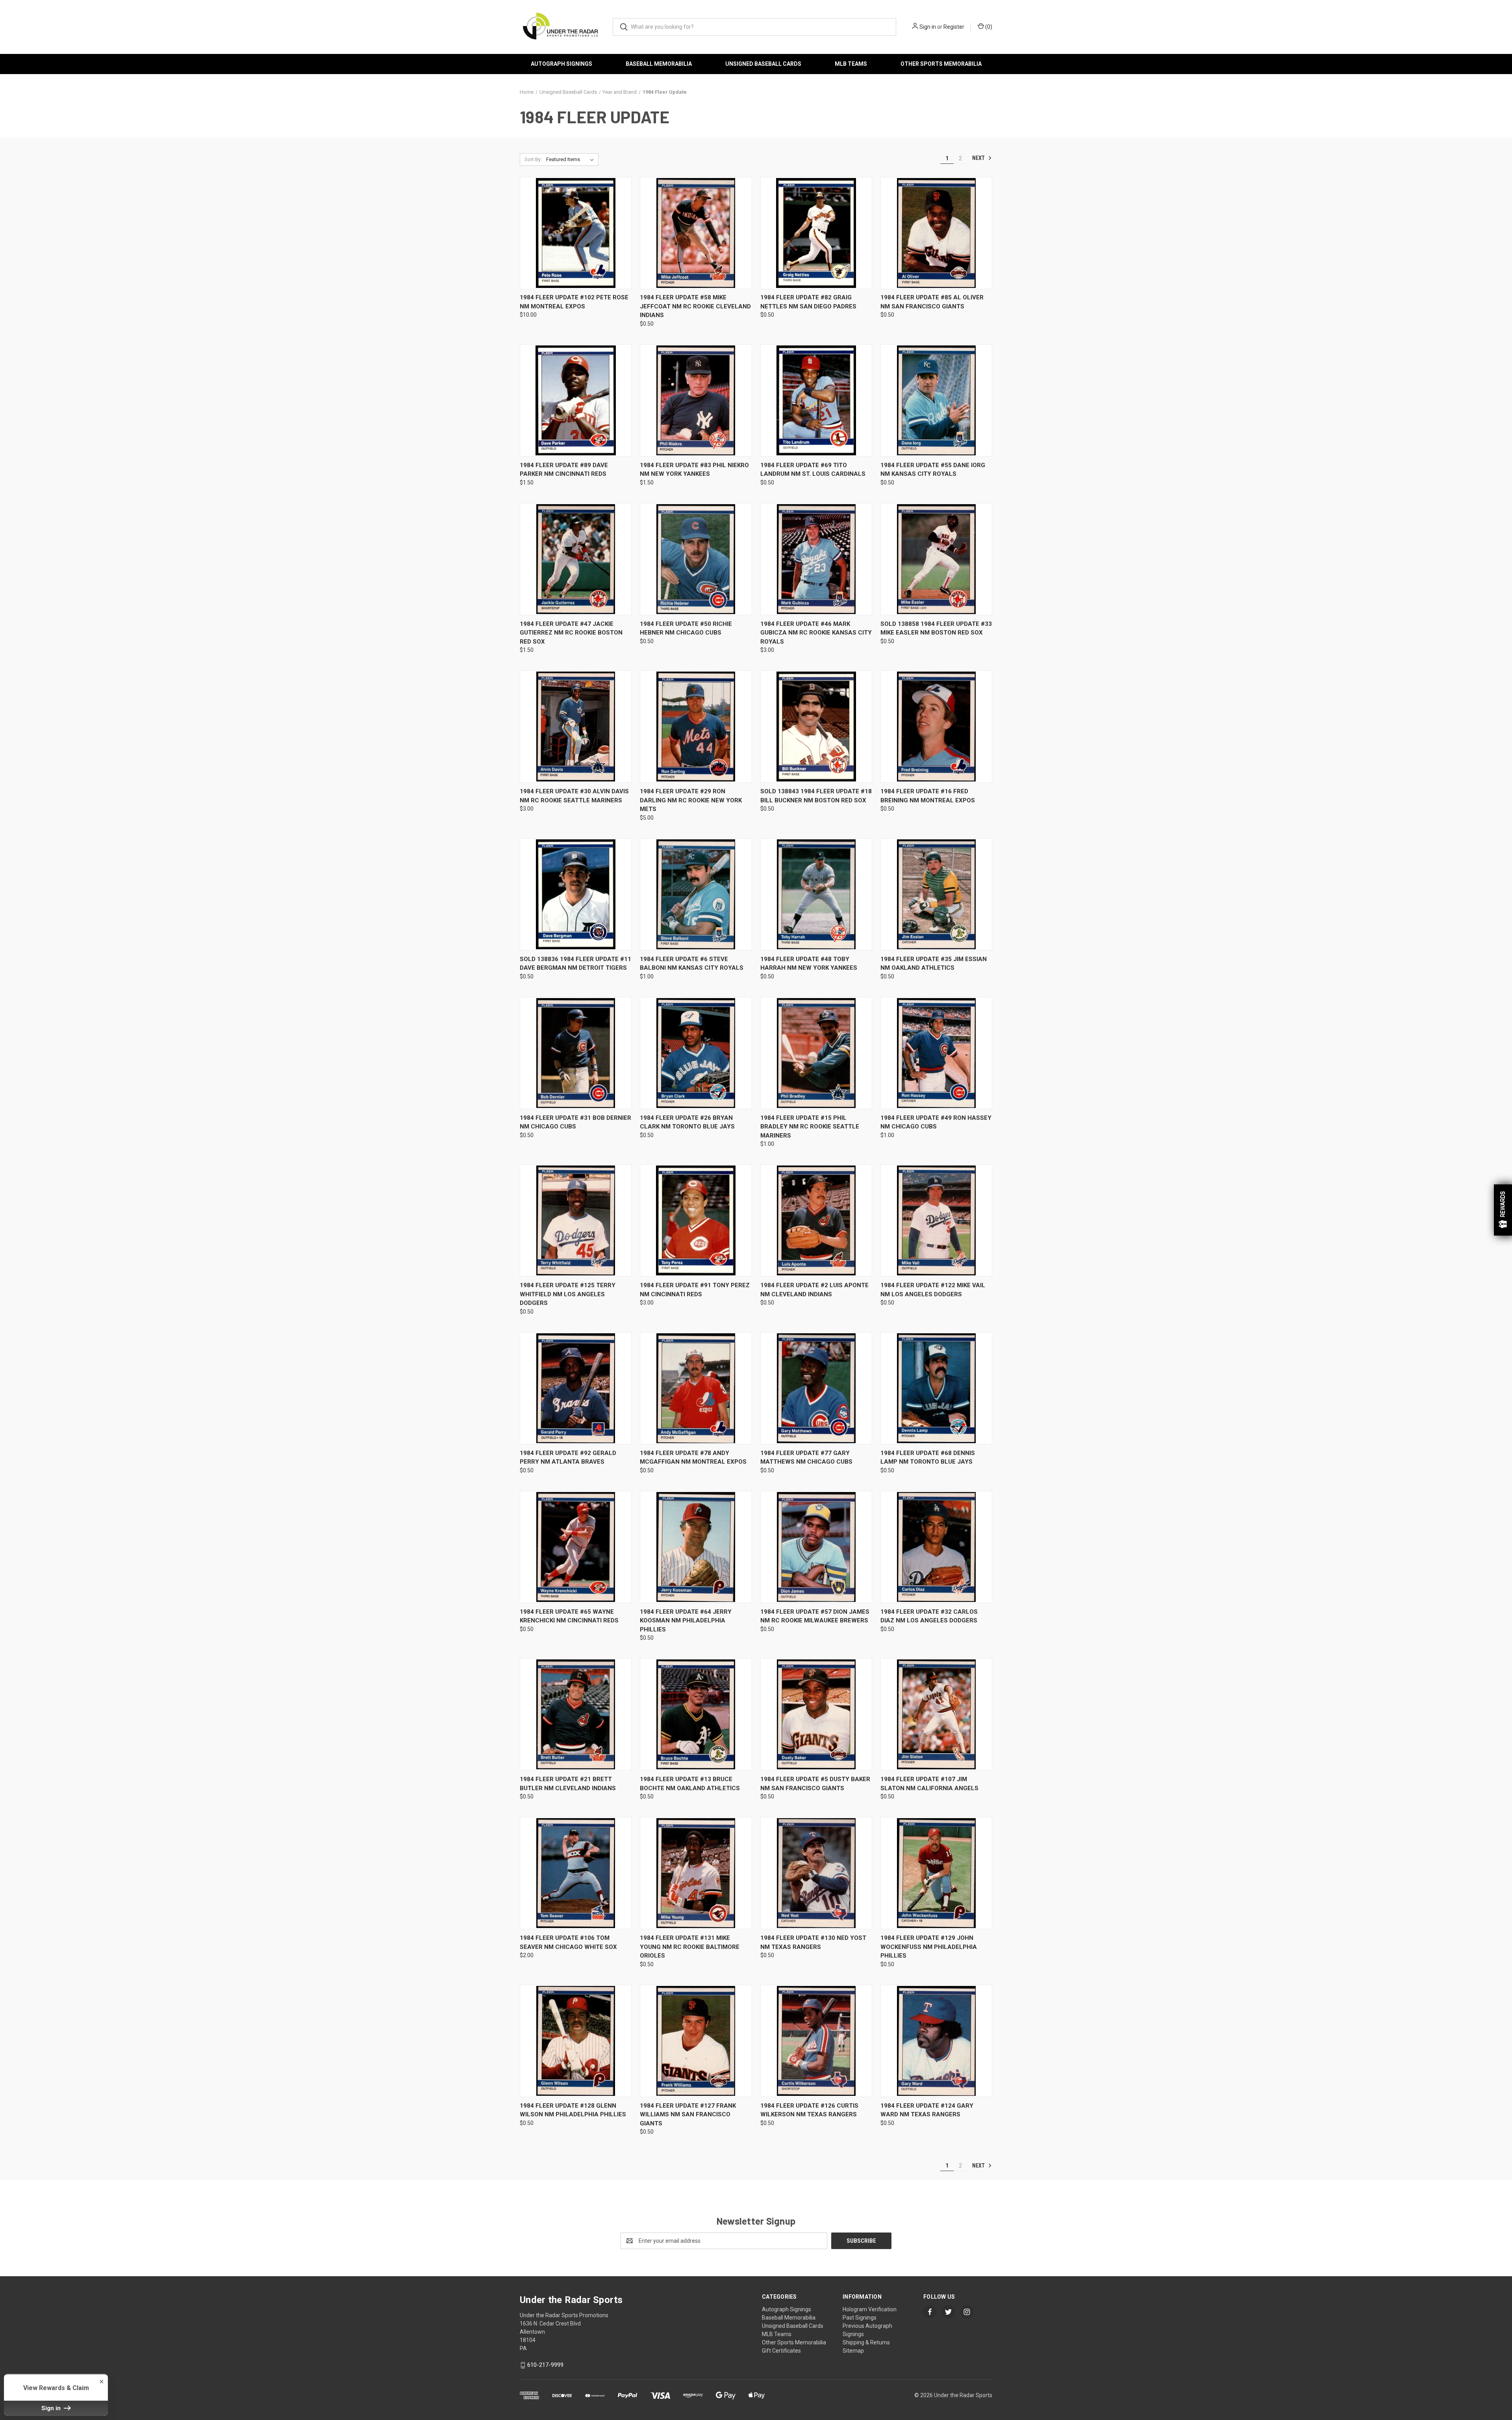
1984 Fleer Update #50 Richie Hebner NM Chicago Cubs (686, 628)
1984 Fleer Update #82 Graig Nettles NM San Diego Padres (808, 302)
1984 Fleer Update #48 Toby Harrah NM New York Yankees (809, 964)
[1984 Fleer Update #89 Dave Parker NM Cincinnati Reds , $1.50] (576, 400)
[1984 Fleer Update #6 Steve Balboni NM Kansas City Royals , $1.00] (696, 894)
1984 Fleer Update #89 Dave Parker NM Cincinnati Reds (564, 470)
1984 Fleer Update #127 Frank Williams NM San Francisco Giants (688, 2115)
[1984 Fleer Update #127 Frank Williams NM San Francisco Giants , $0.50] (696, 2041)
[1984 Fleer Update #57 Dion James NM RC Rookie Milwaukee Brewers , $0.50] (816, 1547)
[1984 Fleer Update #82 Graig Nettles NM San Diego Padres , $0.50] (816, 233)
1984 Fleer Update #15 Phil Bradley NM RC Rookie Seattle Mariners (810, 1127)
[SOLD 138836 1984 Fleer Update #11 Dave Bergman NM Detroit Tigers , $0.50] (576, 894)
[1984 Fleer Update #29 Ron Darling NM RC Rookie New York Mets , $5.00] (696, 727)
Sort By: (533, 159)
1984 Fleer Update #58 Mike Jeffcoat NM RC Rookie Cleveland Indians (695, 306)
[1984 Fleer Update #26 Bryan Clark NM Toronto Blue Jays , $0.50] (696, 1053)
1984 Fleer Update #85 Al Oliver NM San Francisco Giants (932, 302)
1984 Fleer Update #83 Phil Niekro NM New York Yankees (694, 470)
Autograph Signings (561, 64)
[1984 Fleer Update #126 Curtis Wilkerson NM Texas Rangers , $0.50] (816, 2041)
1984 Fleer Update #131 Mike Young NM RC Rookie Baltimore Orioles (690, 1947)
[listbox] (572, 160)
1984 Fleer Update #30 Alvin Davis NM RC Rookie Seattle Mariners (574, 796)
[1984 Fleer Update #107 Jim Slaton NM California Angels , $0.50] (936, 1714)
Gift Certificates (781, 2351)
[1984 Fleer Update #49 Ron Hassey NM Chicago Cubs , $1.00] (936, 1053)
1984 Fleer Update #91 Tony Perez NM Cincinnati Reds (695, 1290)
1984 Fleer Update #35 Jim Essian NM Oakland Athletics (934, 964)
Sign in (928, 27)
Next (979, 158)
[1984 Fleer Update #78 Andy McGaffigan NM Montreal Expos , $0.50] (696, 1388)
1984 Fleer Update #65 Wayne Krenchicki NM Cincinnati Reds (569, 1616)
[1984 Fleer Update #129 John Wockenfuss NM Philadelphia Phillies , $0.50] (936, 1873)
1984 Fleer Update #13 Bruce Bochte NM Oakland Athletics (690, 1784)
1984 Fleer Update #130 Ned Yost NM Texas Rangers (813, 1942)
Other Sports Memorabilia (941, 64)
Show (1503, 1210)
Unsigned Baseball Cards (763, 64)
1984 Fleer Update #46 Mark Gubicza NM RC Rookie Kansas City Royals (816, 633)
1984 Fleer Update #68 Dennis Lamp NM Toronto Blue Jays (928, 1458)
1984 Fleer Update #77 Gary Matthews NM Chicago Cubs (806, 1458)
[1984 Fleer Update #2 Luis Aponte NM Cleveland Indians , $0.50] (816, 1220)
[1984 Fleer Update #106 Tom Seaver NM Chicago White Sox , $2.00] (576, 1873)
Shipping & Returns (866, 2342)
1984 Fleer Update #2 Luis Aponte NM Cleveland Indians (814, 1290)
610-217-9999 (545, 2365)
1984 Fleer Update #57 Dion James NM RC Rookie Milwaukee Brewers (815, 1616)
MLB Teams (851, 64)
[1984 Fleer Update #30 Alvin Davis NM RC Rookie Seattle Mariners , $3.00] (576, 727)
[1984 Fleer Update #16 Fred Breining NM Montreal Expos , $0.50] (936, 727)
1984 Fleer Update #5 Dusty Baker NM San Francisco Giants (815, 1784)
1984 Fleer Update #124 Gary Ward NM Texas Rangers (927, 2110)
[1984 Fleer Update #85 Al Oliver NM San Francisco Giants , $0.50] (936, 233)
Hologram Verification (870, 2309)
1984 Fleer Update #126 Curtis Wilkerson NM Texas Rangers (809, 2110)
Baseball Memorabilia (659, 64)
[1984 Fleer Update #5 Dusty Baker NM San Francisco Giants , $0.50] (816, 1714)
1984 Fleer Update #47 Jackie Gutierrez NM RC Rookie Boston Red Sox (571, 633)
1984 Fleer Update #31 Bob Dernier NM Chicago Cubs (575, 1122)
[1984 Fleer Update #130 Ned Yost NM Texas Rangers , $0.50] (816, 1873)
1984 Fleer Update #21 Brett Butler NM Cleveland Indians (568, 1784)
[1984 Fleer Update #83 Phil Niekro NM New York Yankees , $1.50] (696, 400)
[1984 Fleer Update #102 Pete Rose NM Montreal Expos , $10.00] (576, 233)
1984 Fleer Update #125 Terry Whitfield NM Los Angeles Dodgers (568, 1294)
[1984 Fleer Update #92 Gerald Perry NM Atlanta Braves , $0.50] (576, 1388)
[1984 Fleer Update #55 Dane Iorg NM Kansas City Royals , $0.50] (936, 400)
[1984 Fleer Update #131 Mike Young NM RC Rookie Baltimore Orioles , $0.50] (696, 1873)
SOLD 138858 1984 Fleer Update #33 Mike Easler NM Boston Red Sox (936, 628)
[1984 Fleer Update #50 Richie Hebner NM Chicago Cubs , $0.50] (696, 559)
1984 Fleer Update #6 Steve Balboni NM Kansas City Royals (692, 964)
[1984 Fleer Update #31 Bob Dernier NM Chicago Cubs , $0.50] (576, 1053)
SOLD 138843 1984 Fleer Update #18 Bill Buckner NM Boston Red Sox (816, 796)
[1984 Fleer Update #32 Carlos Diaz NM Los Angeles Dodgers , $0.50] (936, 1547)
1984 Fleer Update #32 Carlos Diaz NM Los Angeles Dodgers (929, 1616)
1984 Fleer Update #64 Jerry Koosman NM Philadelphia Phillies (686, 1621)
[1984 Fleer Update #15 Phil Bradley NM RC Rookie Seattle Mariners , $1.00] (816, 1053)
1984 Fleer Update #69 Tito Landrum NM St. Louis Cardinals (813, 470)
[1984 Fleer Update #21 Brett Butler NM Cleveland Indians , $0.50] (576, 1714)
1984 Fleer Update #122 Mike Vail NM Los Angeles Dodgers (933, 1290)
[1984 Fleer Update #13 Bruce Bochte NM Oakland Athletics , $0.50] (696, 1714)
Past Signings (860, 2318)
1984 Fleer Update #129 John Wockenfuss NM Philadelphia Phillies (929, 1947)
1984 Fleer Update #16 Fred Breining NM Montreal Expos (928, 796)
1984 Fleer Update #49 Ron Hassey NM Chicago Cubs (936, 1122)
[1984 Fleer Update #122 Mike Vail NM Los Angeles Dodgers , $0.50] (936, 1220)
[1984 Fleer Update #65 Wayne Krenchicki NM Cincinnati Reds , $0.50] (576, 1547)
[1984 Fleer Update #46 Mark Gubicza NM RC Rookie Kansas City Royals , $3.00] (816, 559)
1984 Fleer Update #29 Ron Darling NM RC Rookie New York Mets (691, 800)
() (988, 27)
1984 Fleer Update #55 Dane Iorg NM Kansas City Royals (933, 470)
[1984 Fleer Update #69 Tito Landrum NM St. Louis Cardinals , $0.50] (816, 400)
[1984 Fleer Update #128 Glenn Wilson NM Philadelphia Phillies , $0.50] (576, 2041)
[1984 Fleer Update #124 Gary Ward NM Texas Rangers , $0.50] (936, 2041)
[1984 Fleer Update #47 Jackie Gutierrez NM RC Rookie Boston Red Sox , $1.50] (576, 559)
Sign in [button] (52, 2408)
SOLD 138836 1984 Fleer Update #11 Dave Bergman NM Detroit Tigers (575, 964)
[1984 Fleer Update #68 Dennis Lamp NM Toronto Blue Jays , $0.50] (936, 1388)
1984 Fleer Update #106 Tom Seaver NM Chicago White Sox (568, 1942)
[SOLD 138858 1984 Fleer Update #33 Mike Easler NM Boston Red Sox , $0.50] (936, 559)
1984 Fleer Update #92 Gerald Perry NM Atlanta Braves (568, 1458)
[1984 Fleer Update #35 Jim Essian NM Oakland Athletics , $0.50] (936, 894)
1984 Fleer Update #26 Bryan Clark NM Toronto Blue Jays (687, 1122)
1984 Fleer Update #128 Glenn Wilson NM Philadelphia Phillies (573, 2110)
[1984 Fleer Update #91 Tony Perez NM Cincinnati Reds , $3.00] (696, 1220)
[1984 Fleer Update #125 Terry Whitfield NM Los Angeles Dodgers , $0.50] (576, 1220)
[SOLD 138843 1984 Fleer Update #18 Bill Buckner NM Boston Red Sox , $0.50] (816, 727)
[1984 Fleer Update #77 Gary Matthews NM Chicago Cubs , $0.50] (816, 1388)
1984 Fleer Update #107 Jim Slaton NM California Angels (929, 1784)
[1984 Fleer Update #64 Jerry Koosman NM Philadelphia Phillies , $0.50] (696, 1547)
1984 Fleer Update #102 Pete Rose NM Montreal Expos (574, 302)
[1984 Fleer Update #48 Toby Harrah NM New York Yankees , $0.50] (816, 894)
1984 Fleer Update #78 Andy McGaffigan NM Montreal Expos (693, 1458)
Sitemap (853, 2351)
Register (954, 27)
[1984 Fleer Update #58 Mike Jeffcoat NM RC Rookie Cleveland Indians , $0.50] (696, 233)
